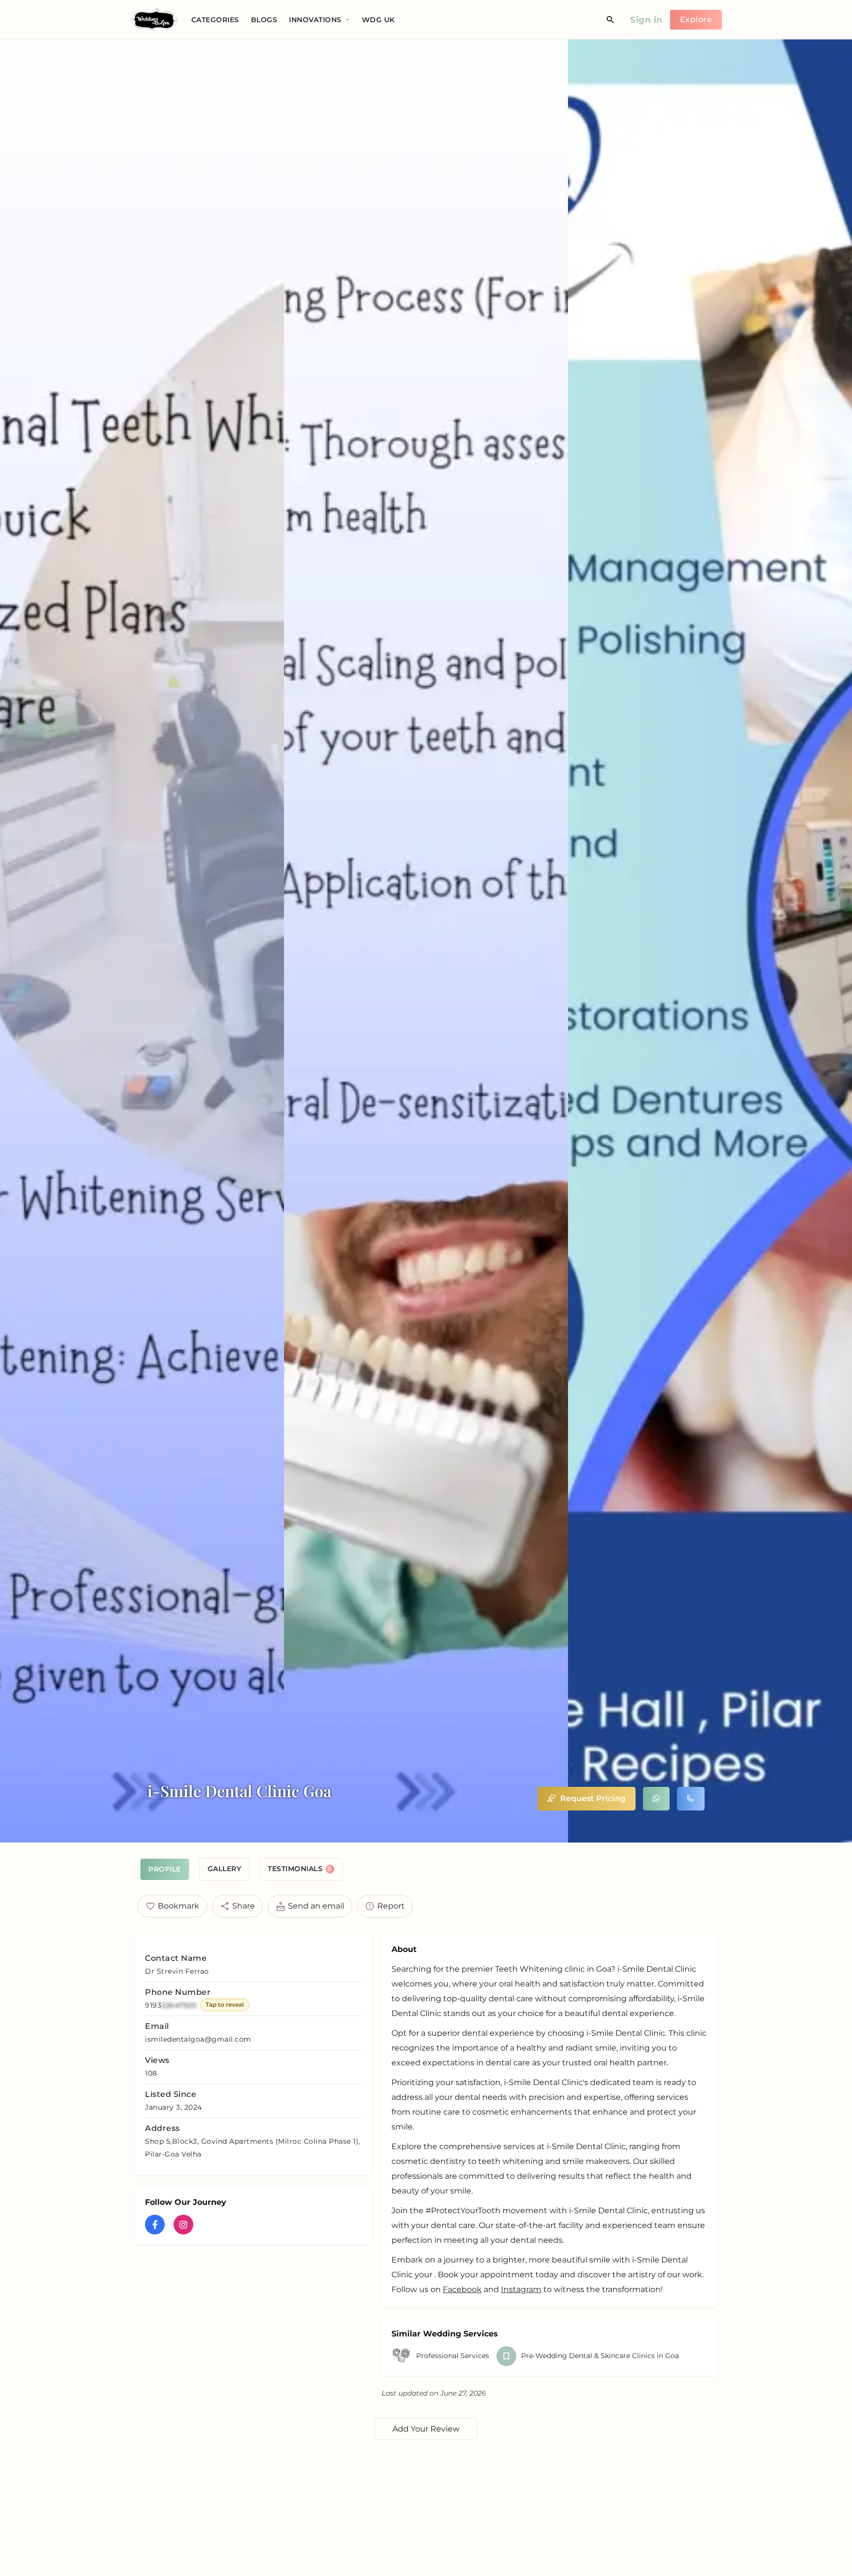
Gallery (225, 1869)
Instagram (521, 2289)
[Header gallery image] (142, 941)
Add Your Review (426, 2429)
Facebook (462, 2289)
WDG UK (378, 20)
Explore (696, 19)
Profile (165, 1869)
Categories (215, 20)
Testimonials (300, 1869)
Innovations (315, 20)
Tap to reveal (225, 2004)
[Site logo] (155, 19)
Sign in (646, 20)
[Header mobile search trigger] (610, 20)
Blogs (264, 20)
